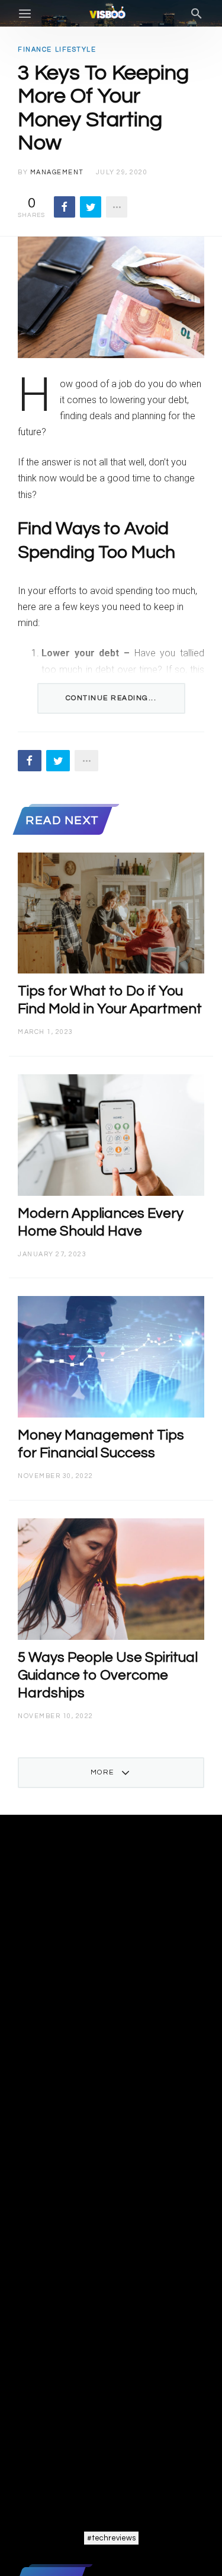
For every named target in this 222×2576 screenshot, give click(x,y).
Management (57, 172)
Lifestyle (76, 50)
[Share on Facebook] (65, 207)
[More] (117, 207)
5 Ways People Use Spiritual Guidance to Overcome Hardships (108, 1675)
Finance (35, 50)
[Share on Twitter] (91, 207)
